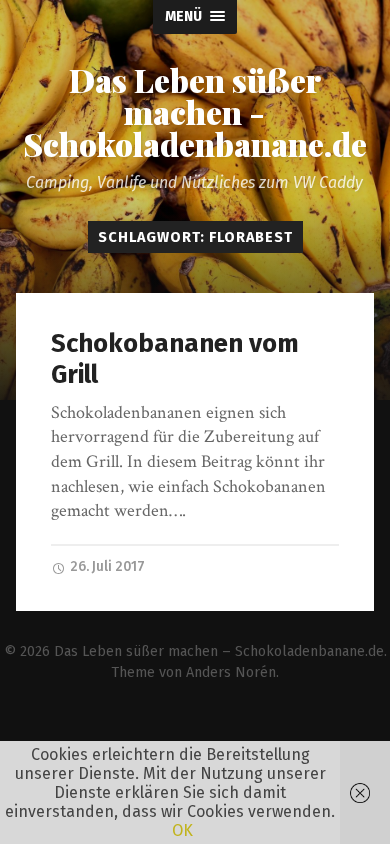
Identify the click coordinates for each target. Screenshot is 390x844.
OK (182, 830)
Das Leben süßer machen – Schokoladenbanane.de (219, 651)
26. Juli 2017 (106, 566)
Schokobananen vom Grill (175, 359)
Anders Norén (231, 672)
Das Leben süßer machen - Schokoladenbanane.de (195, 112)
